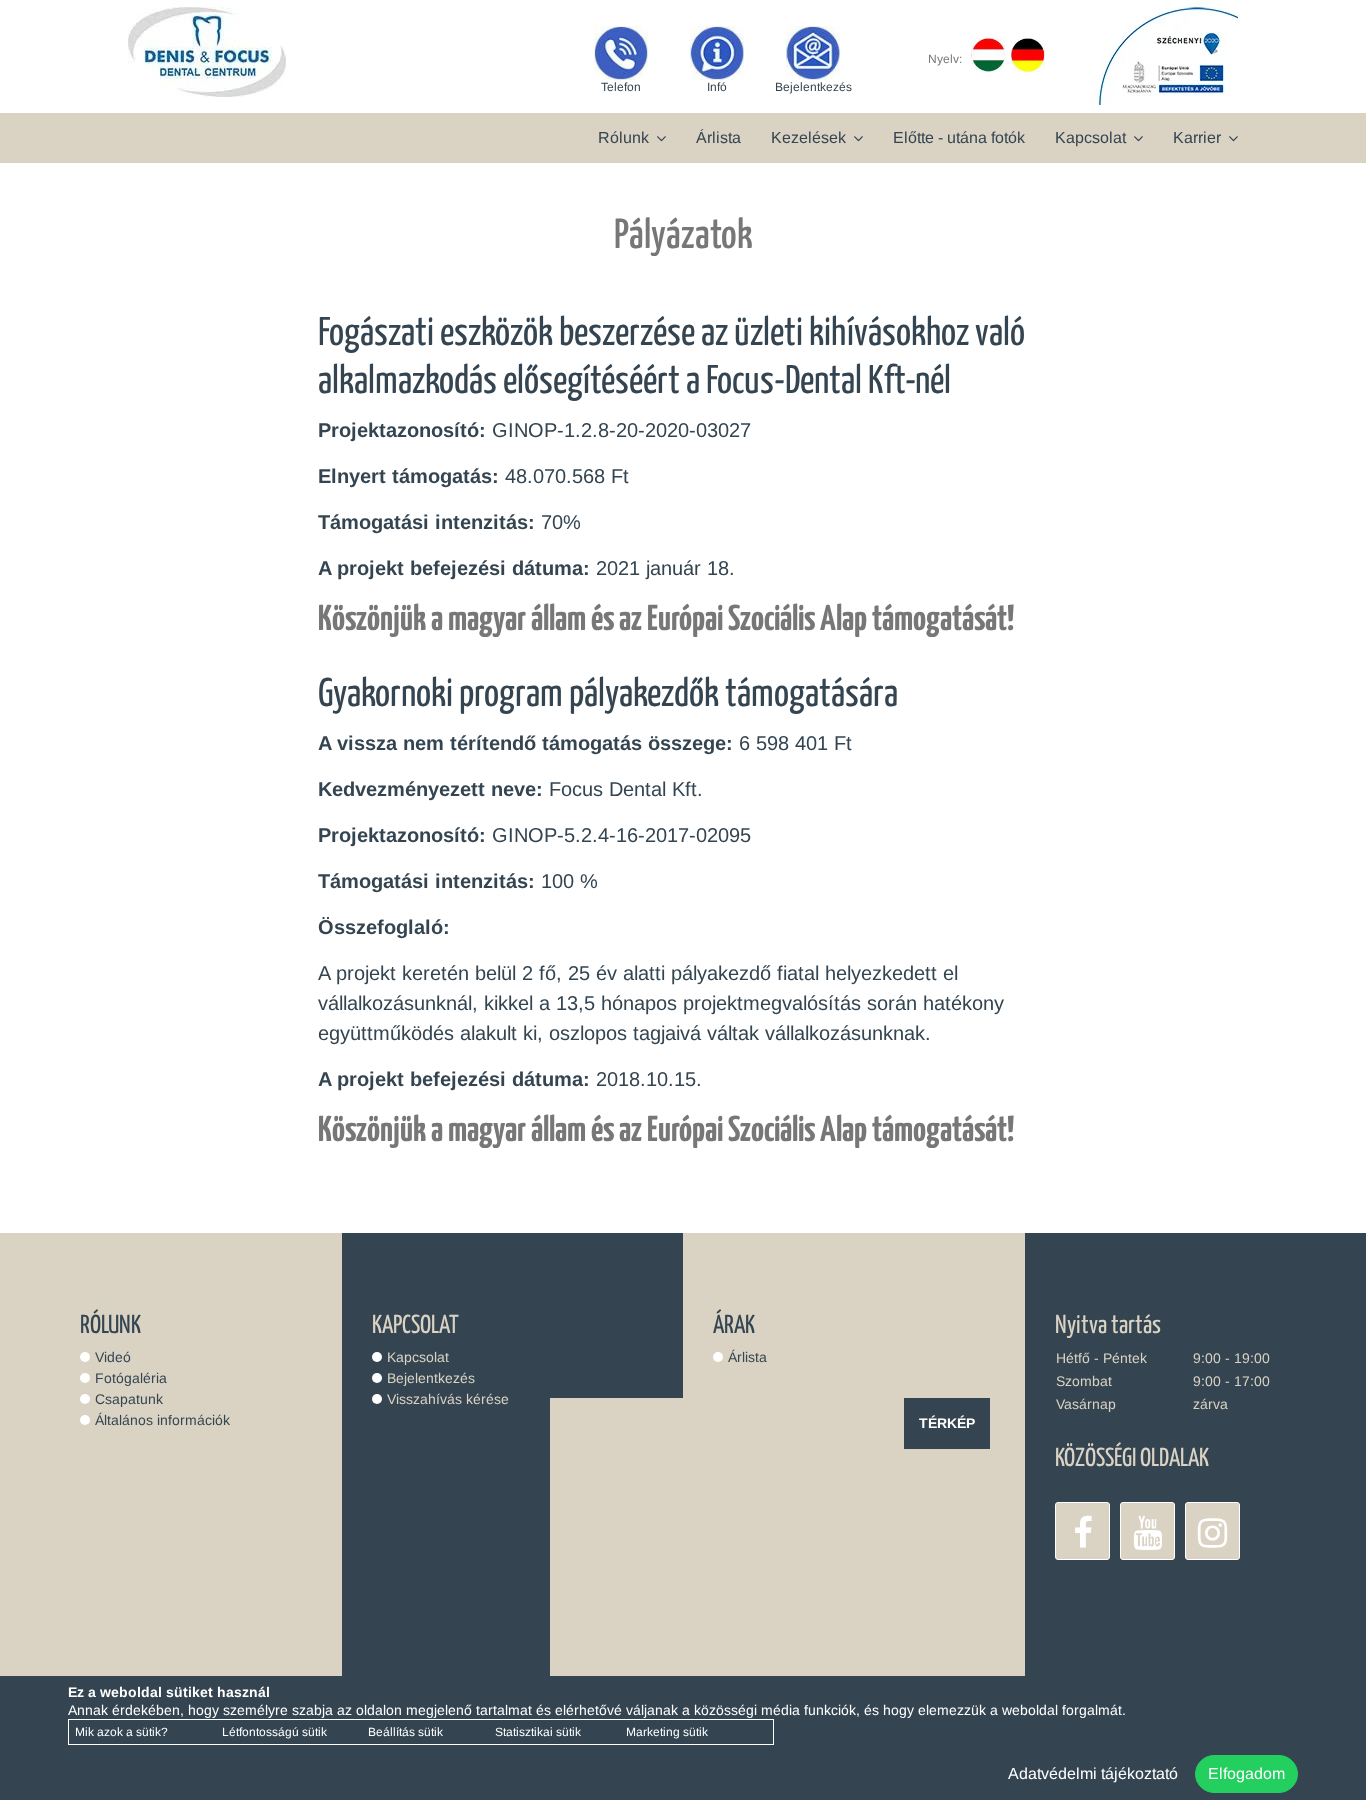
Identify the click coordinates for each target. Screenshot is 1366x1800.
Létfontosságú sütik (274, 1732)
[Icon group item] (1082, 1531)
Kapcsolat (1090, 137)
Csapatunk (129, 1399)
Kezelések (808, 137)
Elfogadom (1246, 1773)
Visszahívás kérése (448, 1399)
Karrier (1197, 137)
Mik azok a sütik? (121, 1732)
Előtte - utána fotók (959, 137)
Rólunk (623, 137)
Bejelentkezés (431, 1378)
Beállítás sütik (405, 1732)
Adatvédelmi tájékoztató (1093, 1773)
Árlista (718, 137)
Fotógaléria (131, 1378)
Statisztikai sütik (538, 1732)
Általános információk (162, 1420)
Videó (113, 1357)
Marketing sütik (667, 1732)
